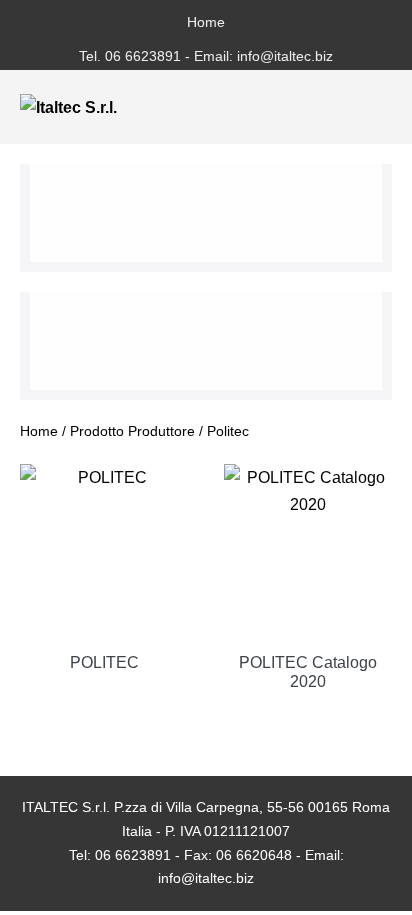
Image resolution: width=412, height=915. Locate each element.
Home (206, 22)
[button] (349, 107)
